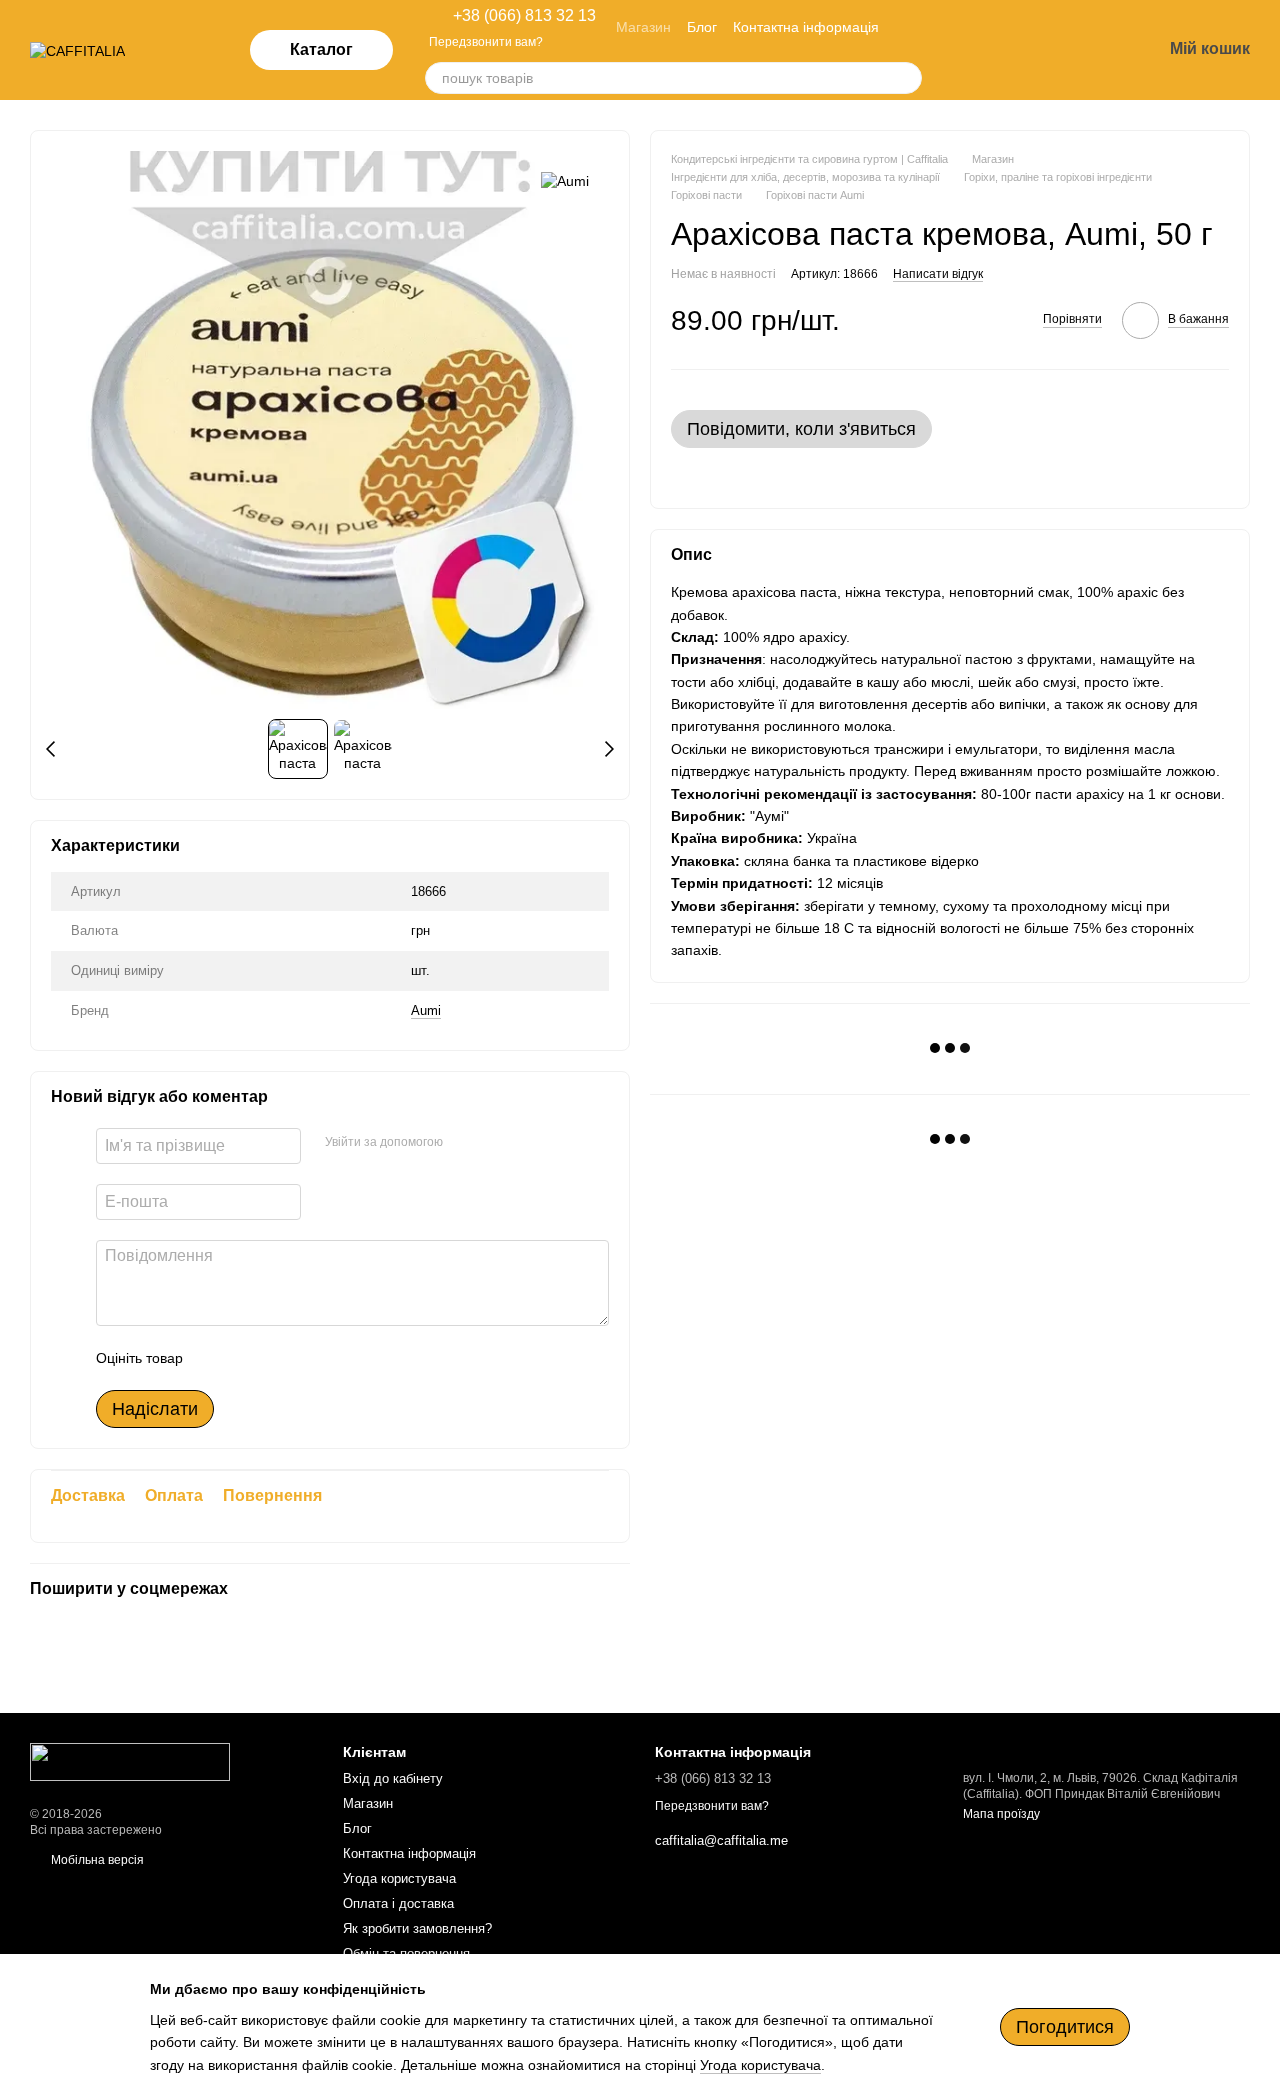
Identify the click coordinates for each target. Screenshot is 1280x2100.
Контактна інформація (806, 27)
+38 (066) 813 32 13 (524, 16)
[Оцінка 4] (312, 1358)
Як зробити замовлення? (417, 1928)
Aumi (426, 1010)
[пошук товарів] (906, 78)
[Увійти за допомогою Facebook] (465, 1143)
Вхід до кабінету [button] (393, 1778)
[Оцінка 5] (344, 1358)
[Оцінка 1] (216, 1358)
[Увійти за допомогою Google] (497, 1143)
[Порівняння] (990, 50)
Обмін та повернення (406, 1953)
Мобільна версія (96, 1860)
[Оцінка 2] (248, 1358)
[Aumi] (565, 180)
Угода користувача (399, 1878)
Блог (702, 27)
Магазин (643, 27)
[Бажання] (1042, 50)
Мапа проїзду (1001, 1814)
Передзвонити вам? (486, 42)
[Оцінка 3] (280, 1358)
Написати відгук (938, 273)
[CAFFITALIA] (130, 1761)
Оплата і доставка (398, 1903)
